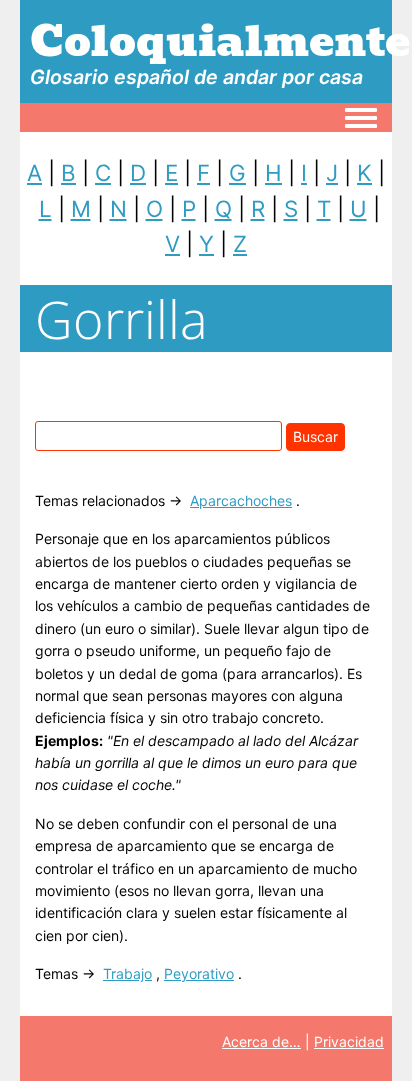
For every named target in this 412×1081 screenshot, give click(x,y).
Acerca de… (261, 1041)
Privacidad (349, 1041)
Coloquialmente (220, 41)
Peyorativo (199, 973)
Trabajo (127, 973)
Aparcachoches (241, 500)
